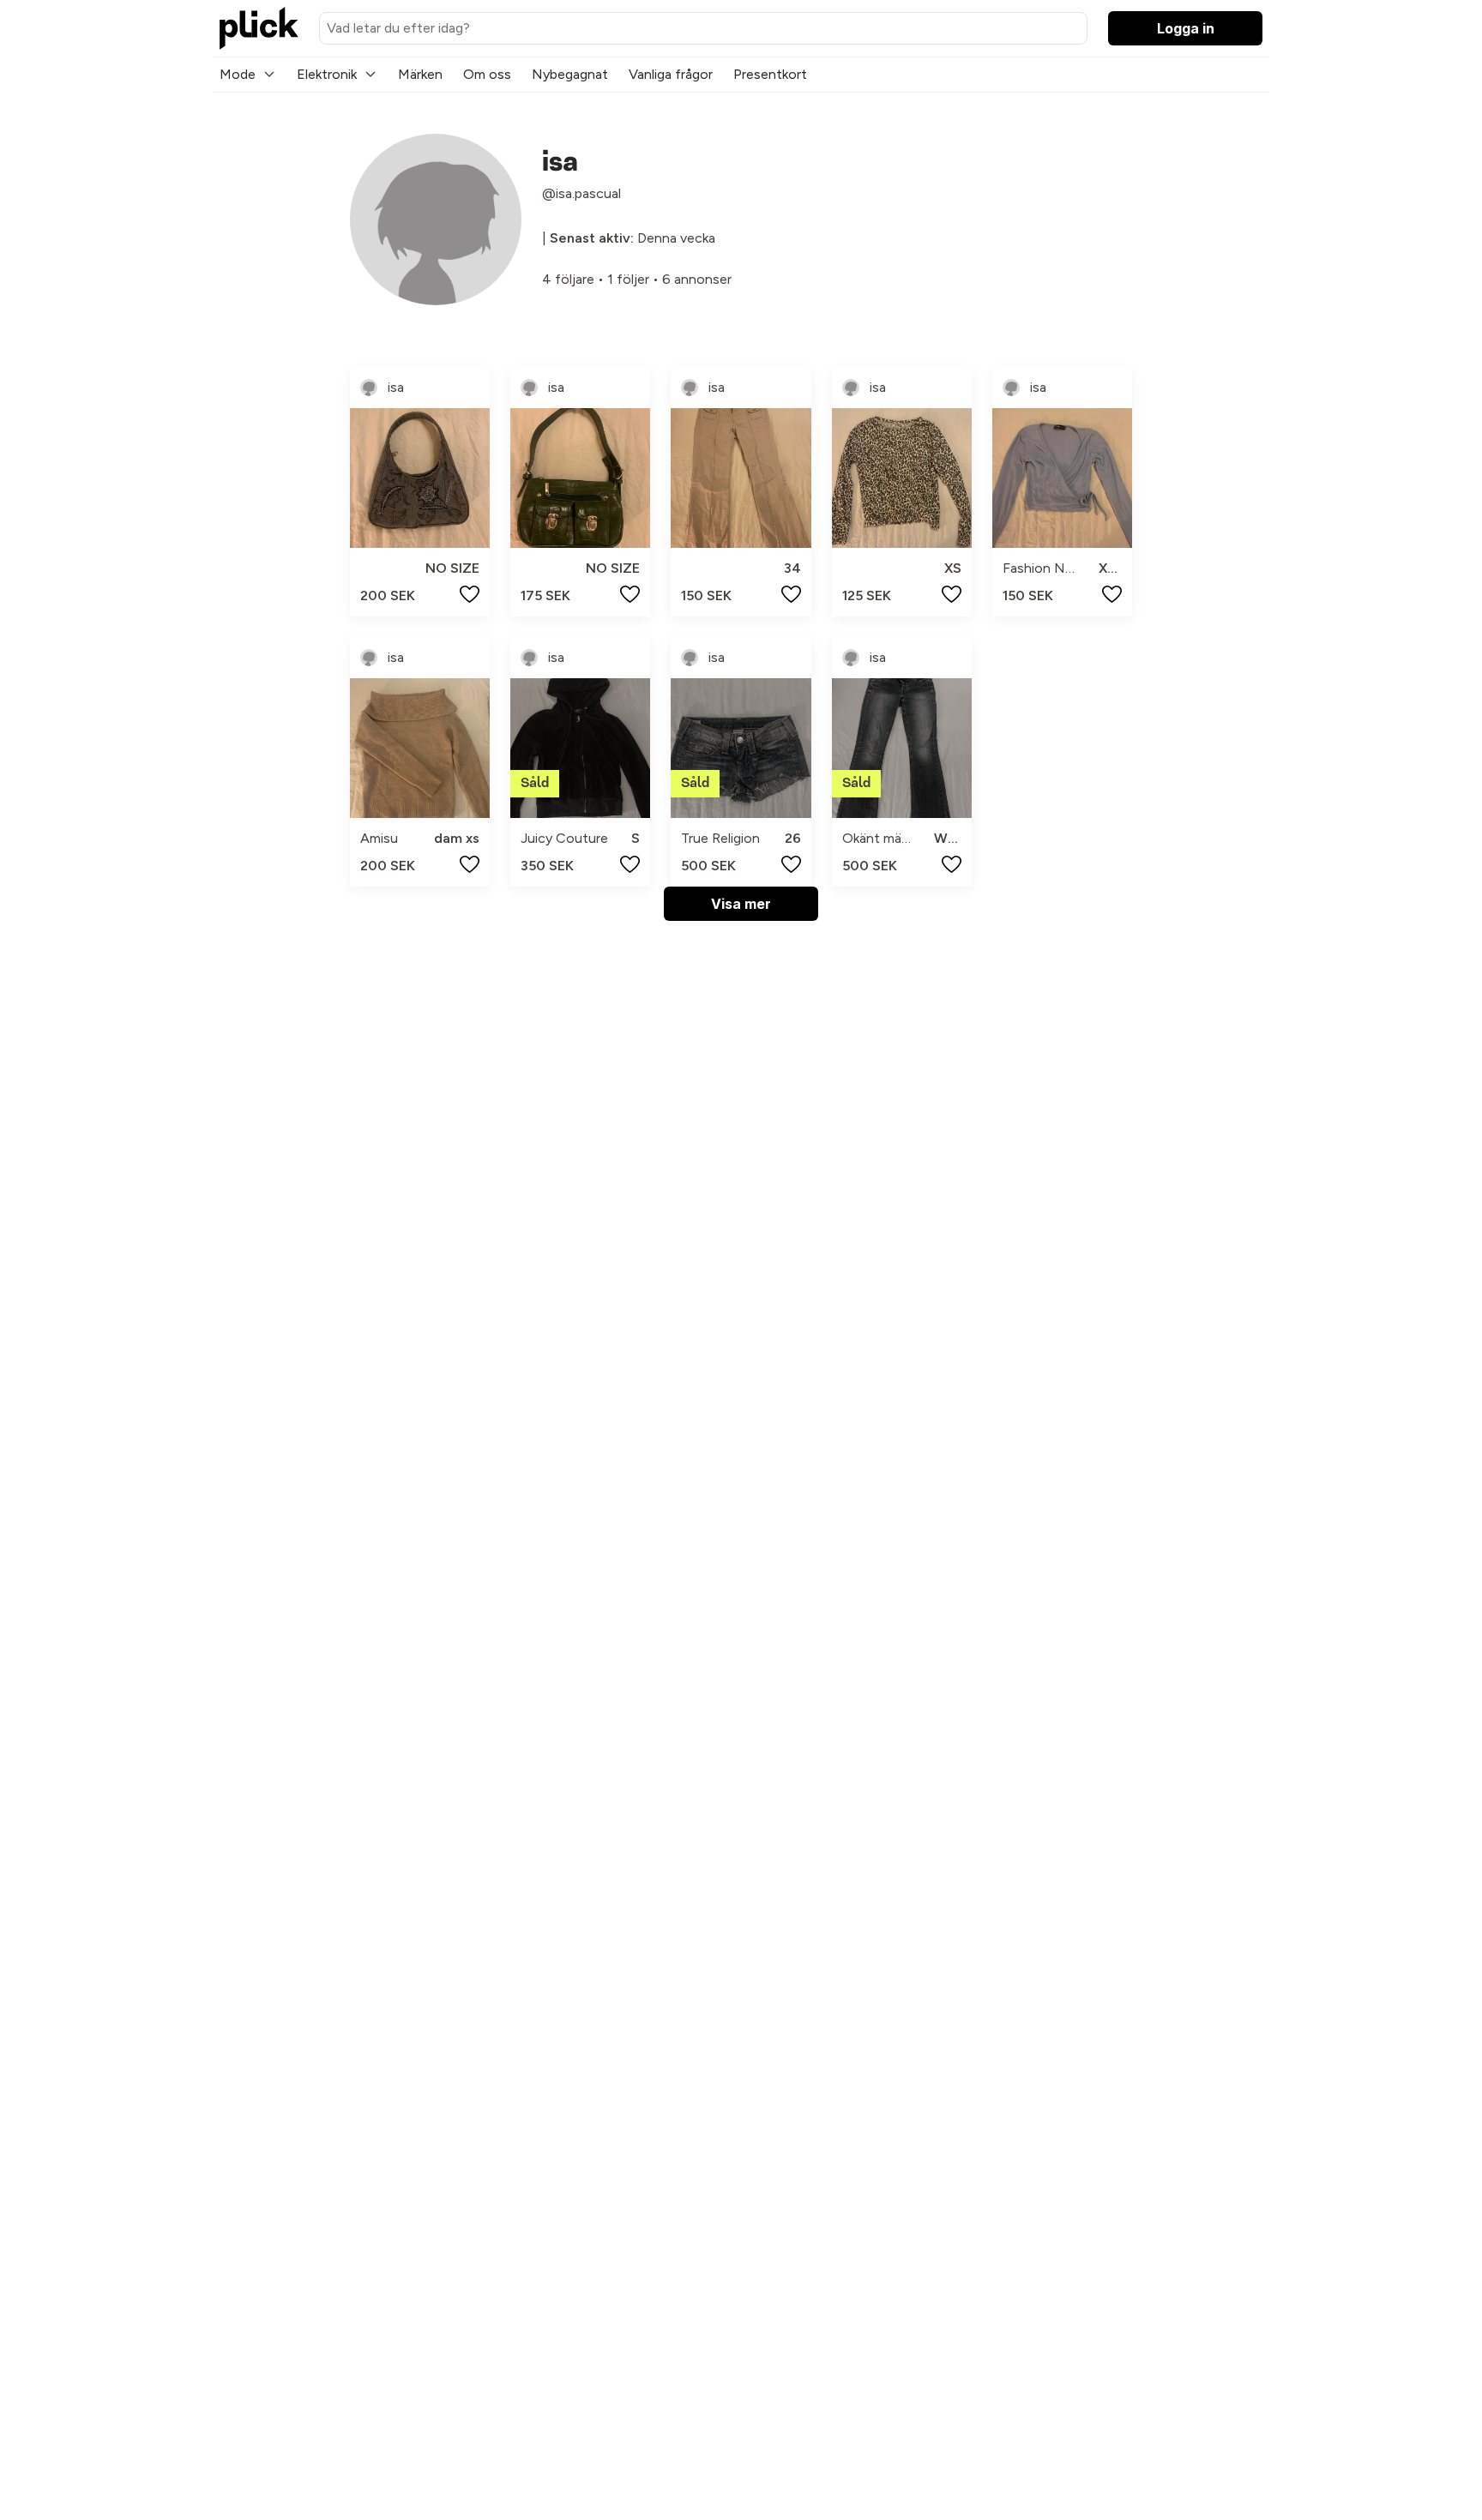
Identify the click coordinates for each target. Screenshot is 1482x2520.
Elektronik (327, 74)
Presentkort (770, 74)
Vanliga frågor (671, 74)
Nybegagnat (570, 74)
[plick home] (259, 28)
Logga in (1186, 28)
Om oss (487, 74)
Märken (420, 74)
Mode (238, 74)
